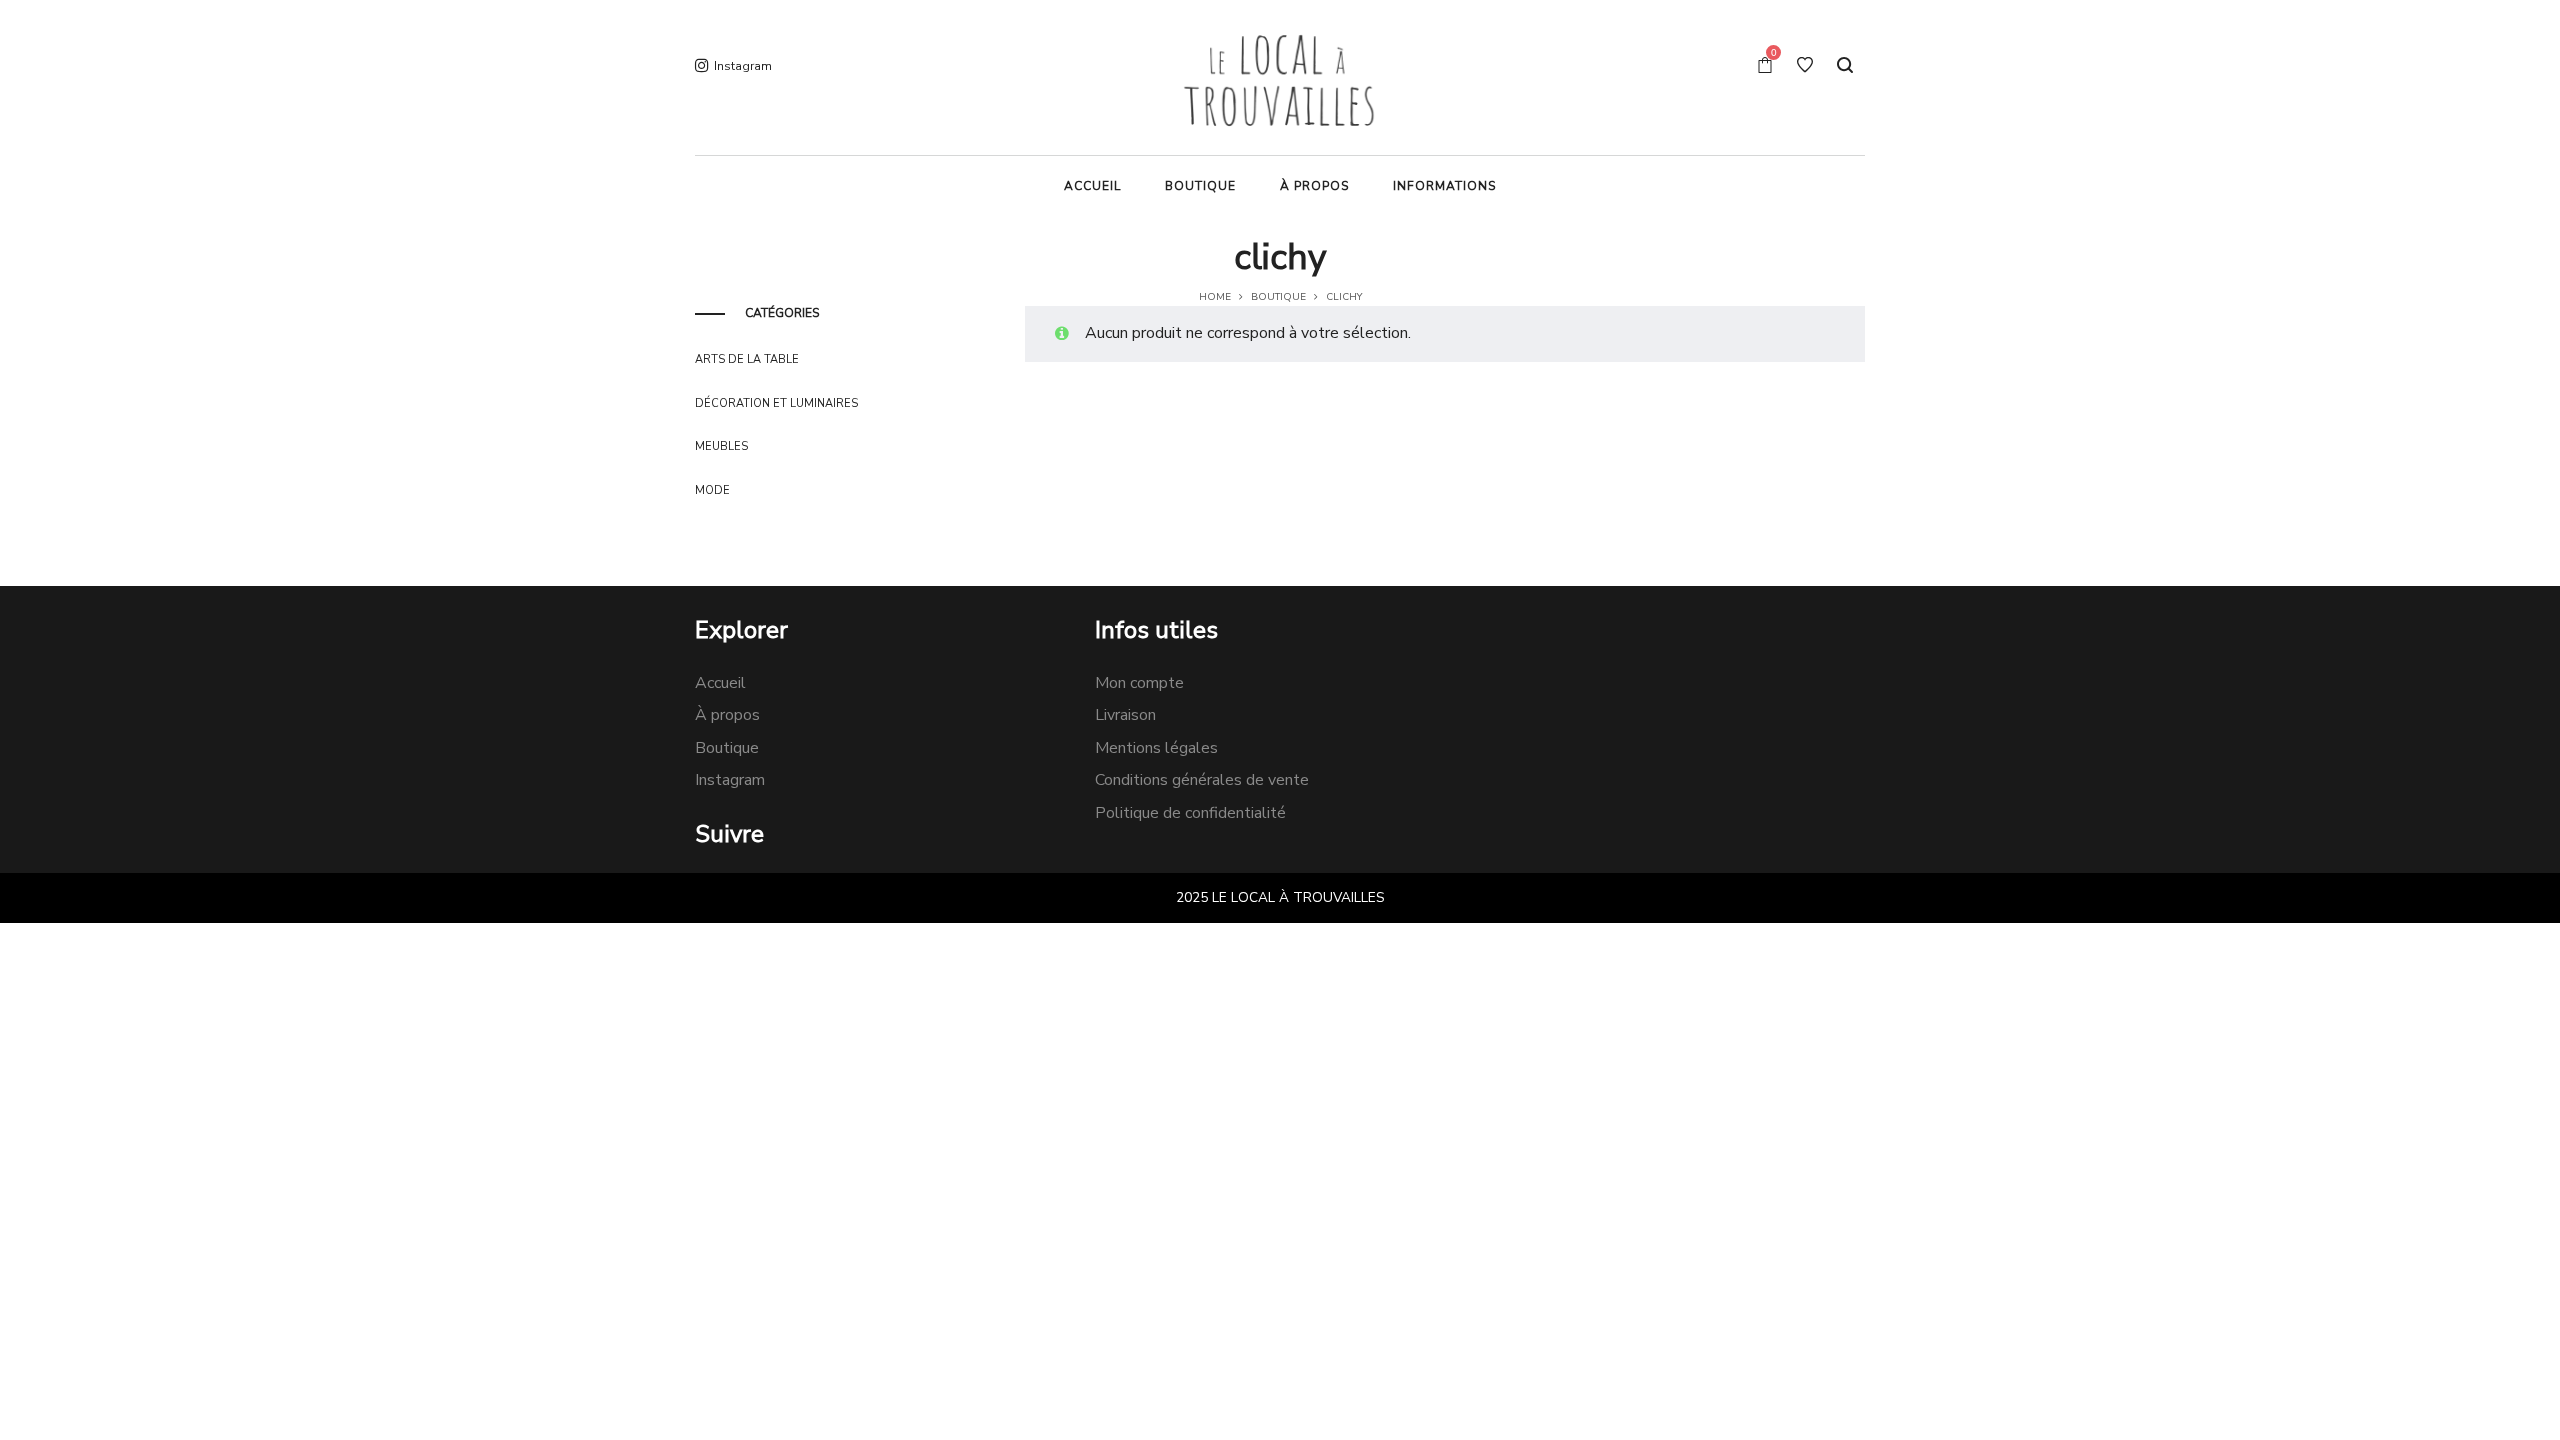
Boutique (1278, 297)
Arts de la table (747, 359)
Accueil (720, 683)
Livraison (1125, 715)
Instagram (730, 780)
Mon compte (1139, 683)
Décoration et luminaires (776, 403)
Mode (712, 490)
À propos (727, 715)
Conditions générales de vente (1202, 780)
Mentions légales (1156, 748)
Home (1215, 297)
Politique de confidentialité (1190, 813)
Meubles (721, 446)
